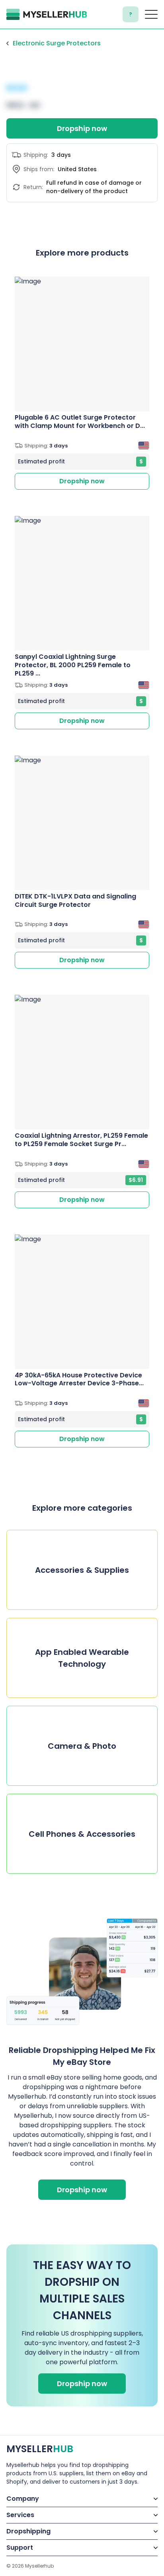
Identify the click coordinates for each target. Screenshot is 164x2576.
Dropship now (82, 128)
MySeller (40, 2449)
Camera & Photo (82, 1746)
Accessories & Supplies (82, 1570)
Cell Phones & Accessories (82, 1834)
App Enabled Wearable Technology (82, 1658)
